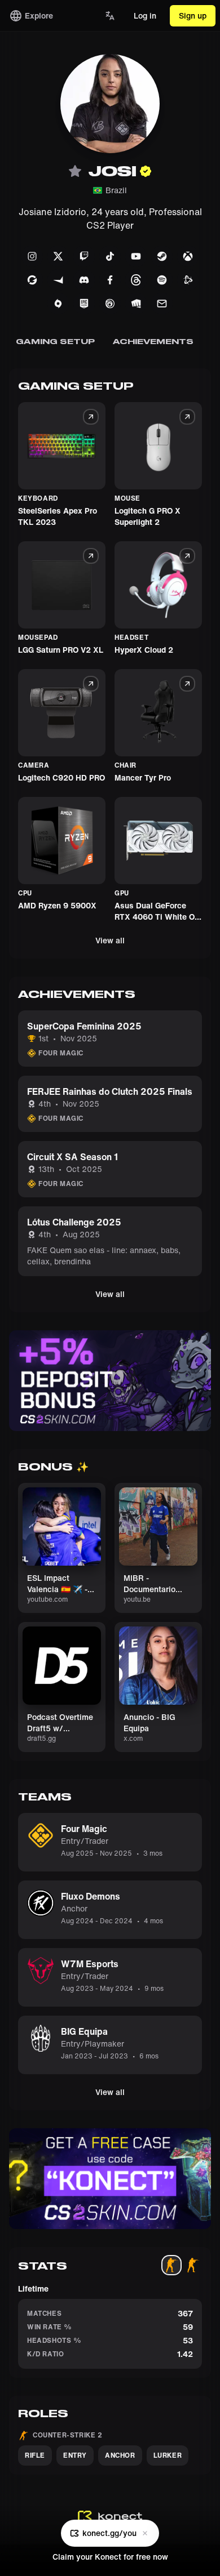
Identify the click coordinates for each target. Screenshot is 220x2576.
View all (110, 940)
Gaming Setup (55, 341)
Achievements (153, 341)
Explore (39, 15)
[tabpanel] (110, 2326)
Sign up (193, 15)
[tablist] (182, 2265)
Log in (145, 15)
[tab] (171, 2265)
